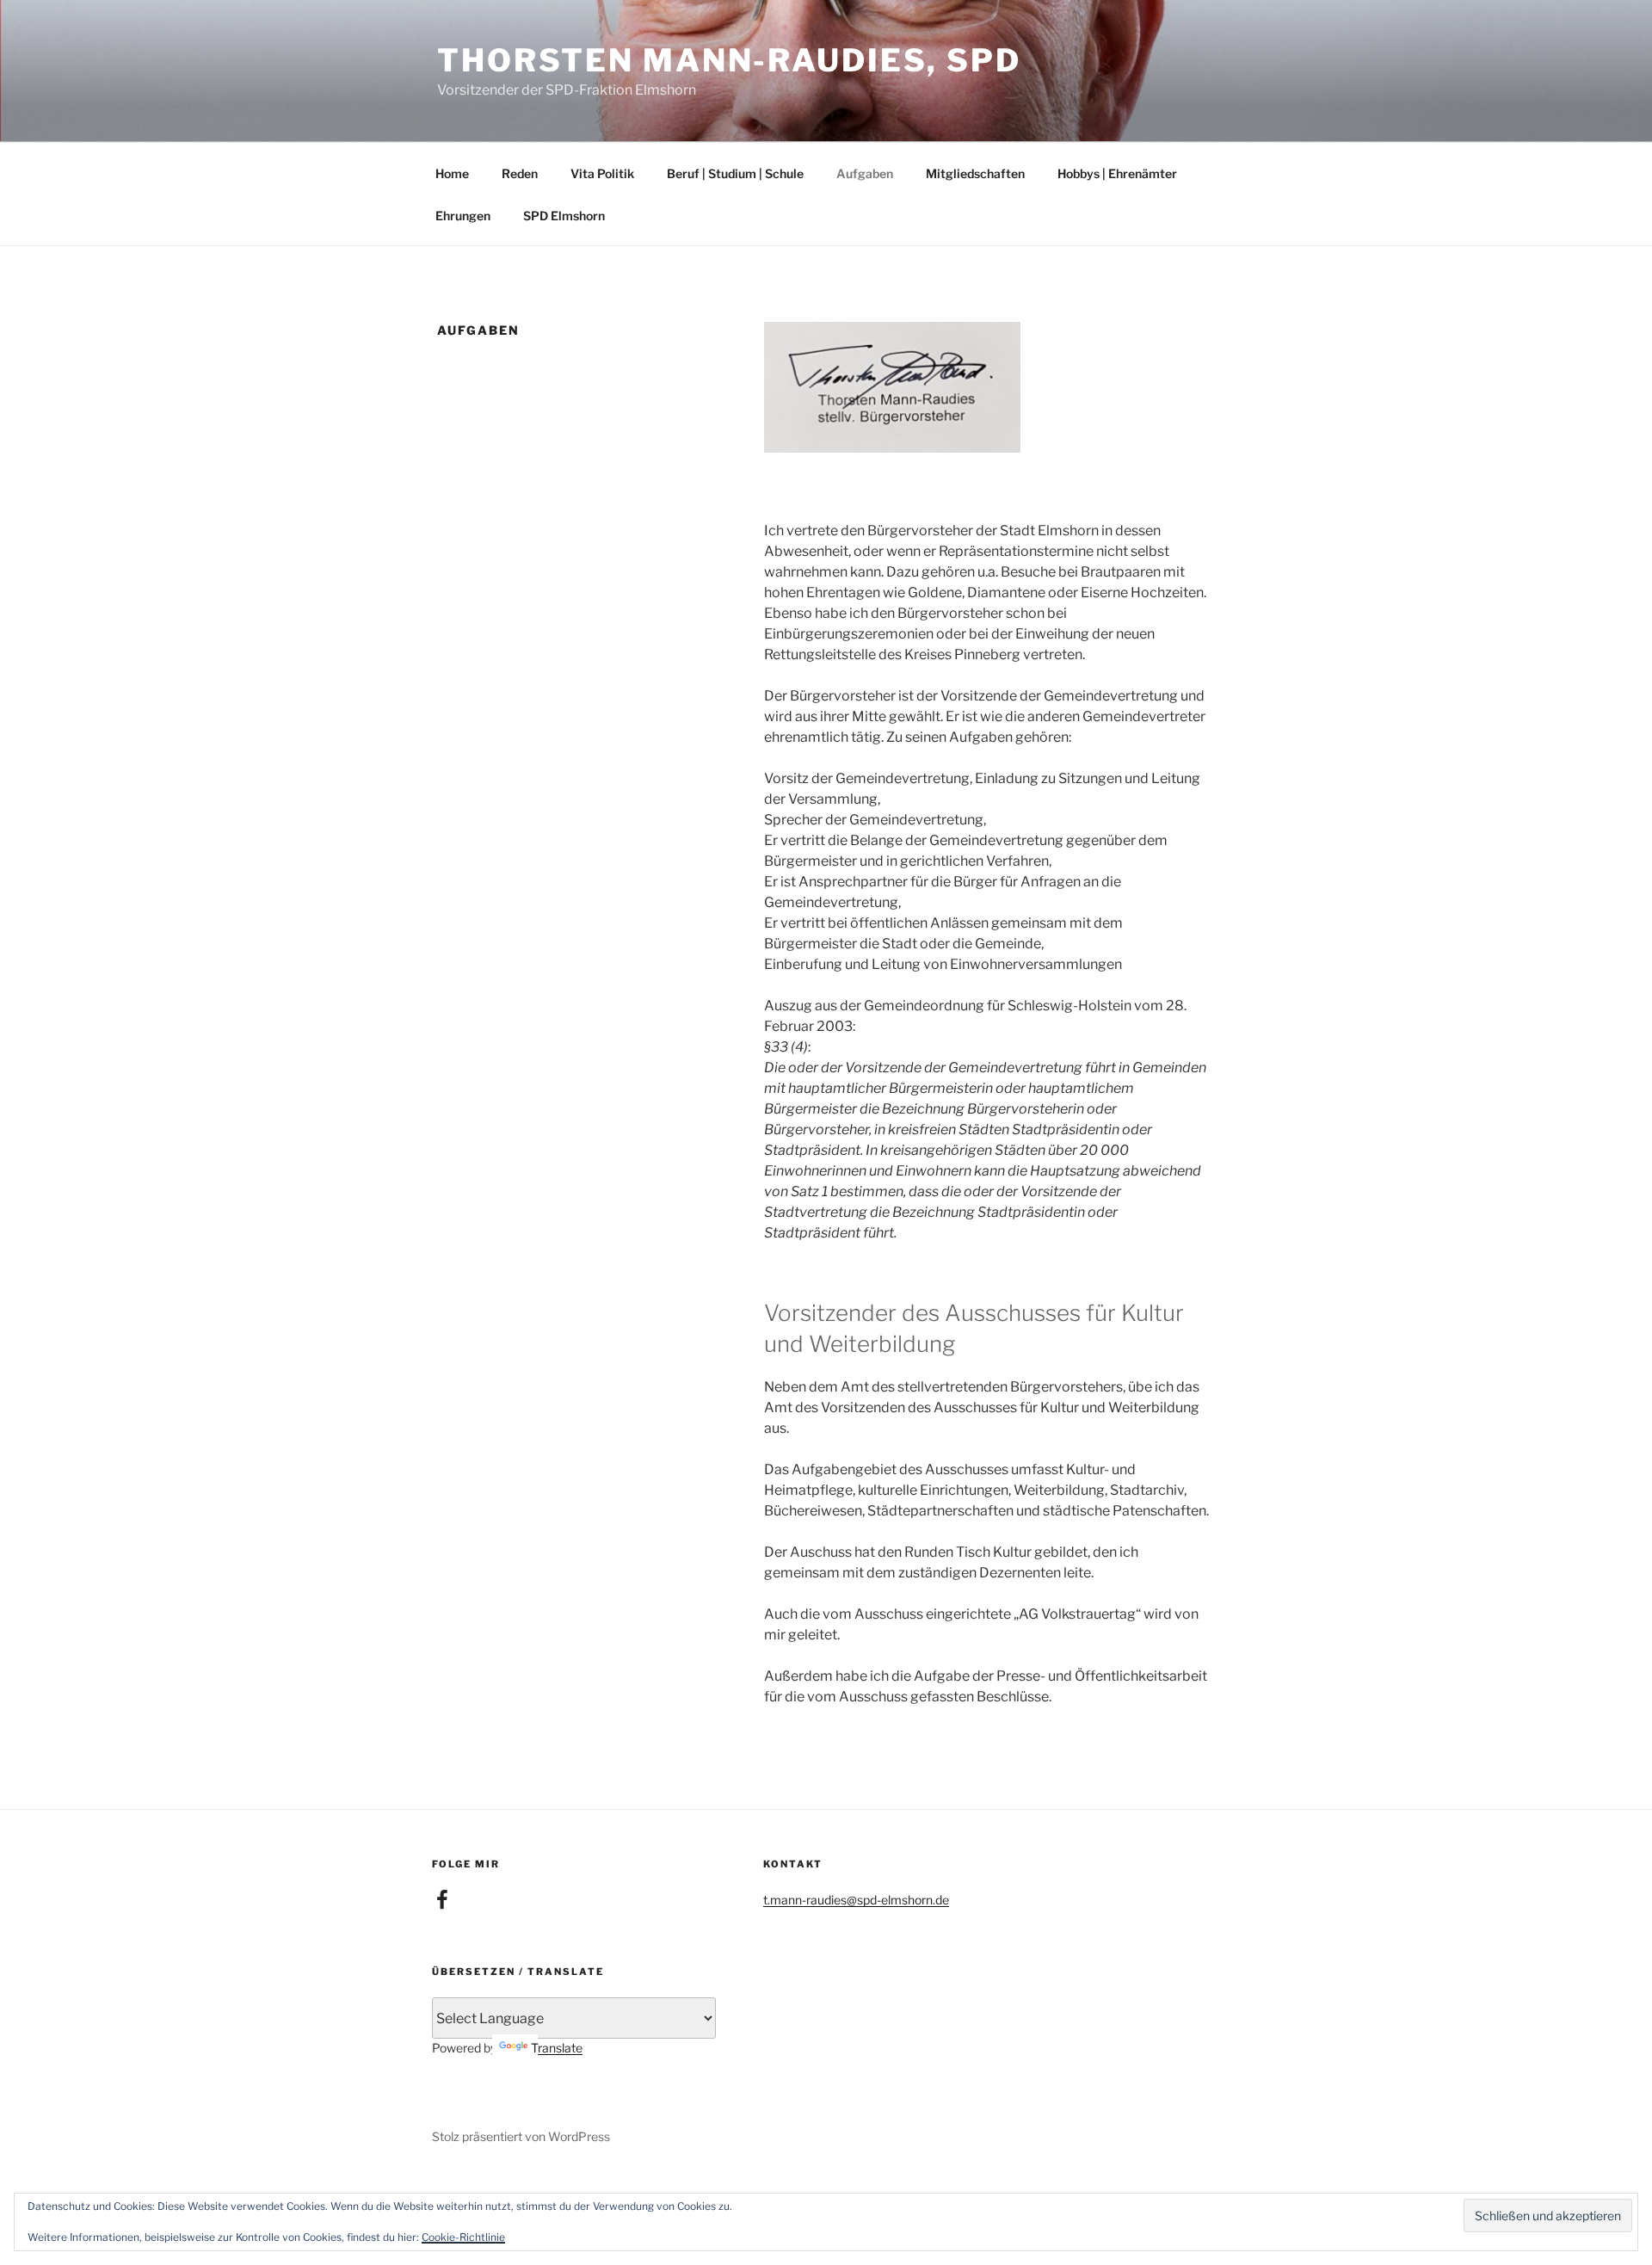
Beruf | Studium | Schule (735, 173)
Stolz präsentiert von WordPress (521, 2136)
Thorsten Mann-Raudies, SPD (729, 60)
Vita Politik (602, 173)
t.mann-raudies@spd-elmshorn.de (856, 1900)
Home (452, 173)
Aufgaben (865, 173)
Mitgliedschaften (975, 173)
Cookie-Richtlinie (463, 2237)
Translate (557, 2048)
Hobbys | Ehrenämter (1117, 173)
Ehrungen (463, 216)
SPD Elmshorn (564, 216)
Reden (520, 173)
